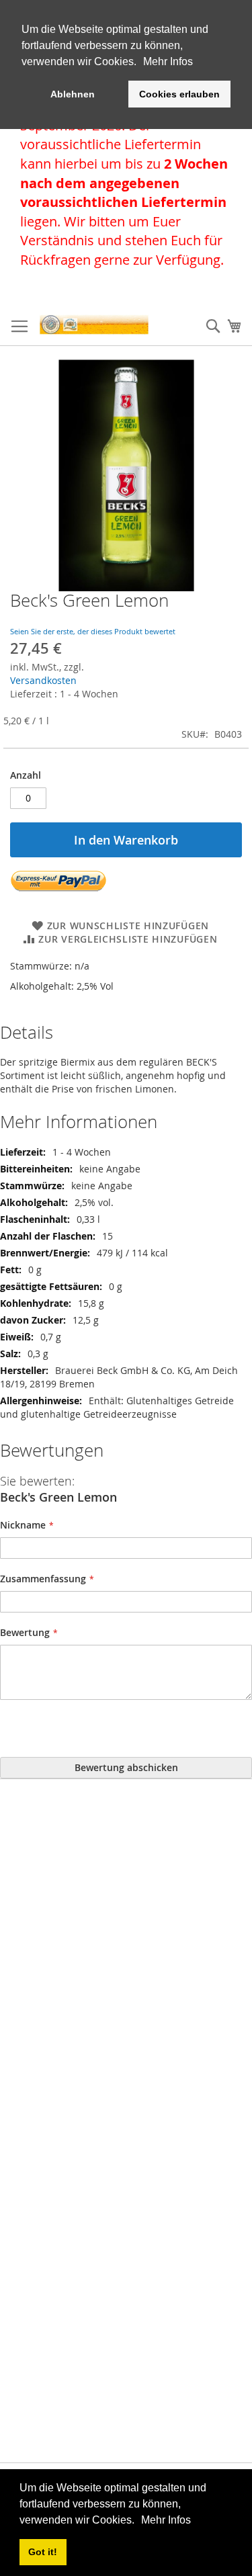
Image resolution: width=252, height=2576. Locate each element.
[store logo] (94, 325)
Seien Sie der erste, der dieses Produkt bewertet (93, 631)
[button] (139, 2521)
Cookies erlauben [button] (179, 94)
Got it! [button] (43, 2552)
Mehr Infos (166, 2520)
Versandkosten (43, 680)
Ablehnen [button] (73, 94)
